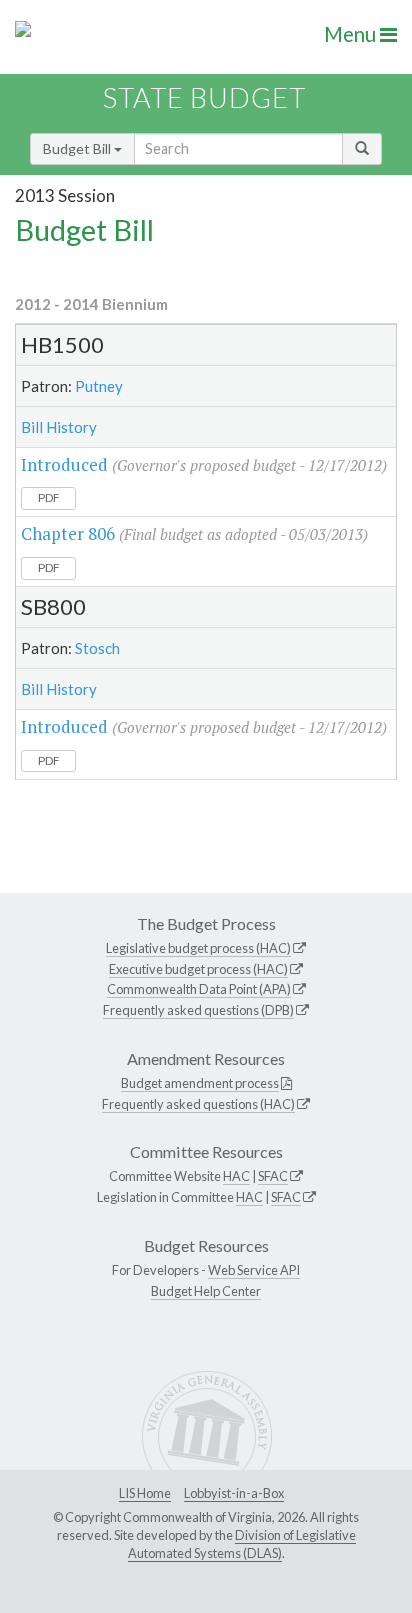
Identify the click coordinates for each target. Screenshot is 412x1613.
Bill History (59, 427)
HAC (236, 1176)
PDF (49, 497)
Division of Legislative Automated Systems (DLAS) (242, 1544)
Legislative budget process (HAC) (198, 948)
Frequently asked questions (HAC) (198, 1104)
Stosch (97, 648)
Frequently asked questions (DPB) (198, 1010)
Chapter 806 (68, 533)
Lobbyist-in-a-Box (234, 1493)
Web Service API (254, 1270)
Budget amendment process (200, 1083)
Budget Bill (78, 148)
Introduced (64, 464)
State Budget (204, 97)
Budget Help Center (206, 1291)
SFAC (273, 1176)
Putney (99, 386)
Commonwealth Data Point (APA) (199, 989)
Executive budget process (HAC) (198, 969)
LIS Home (145, 1493)
